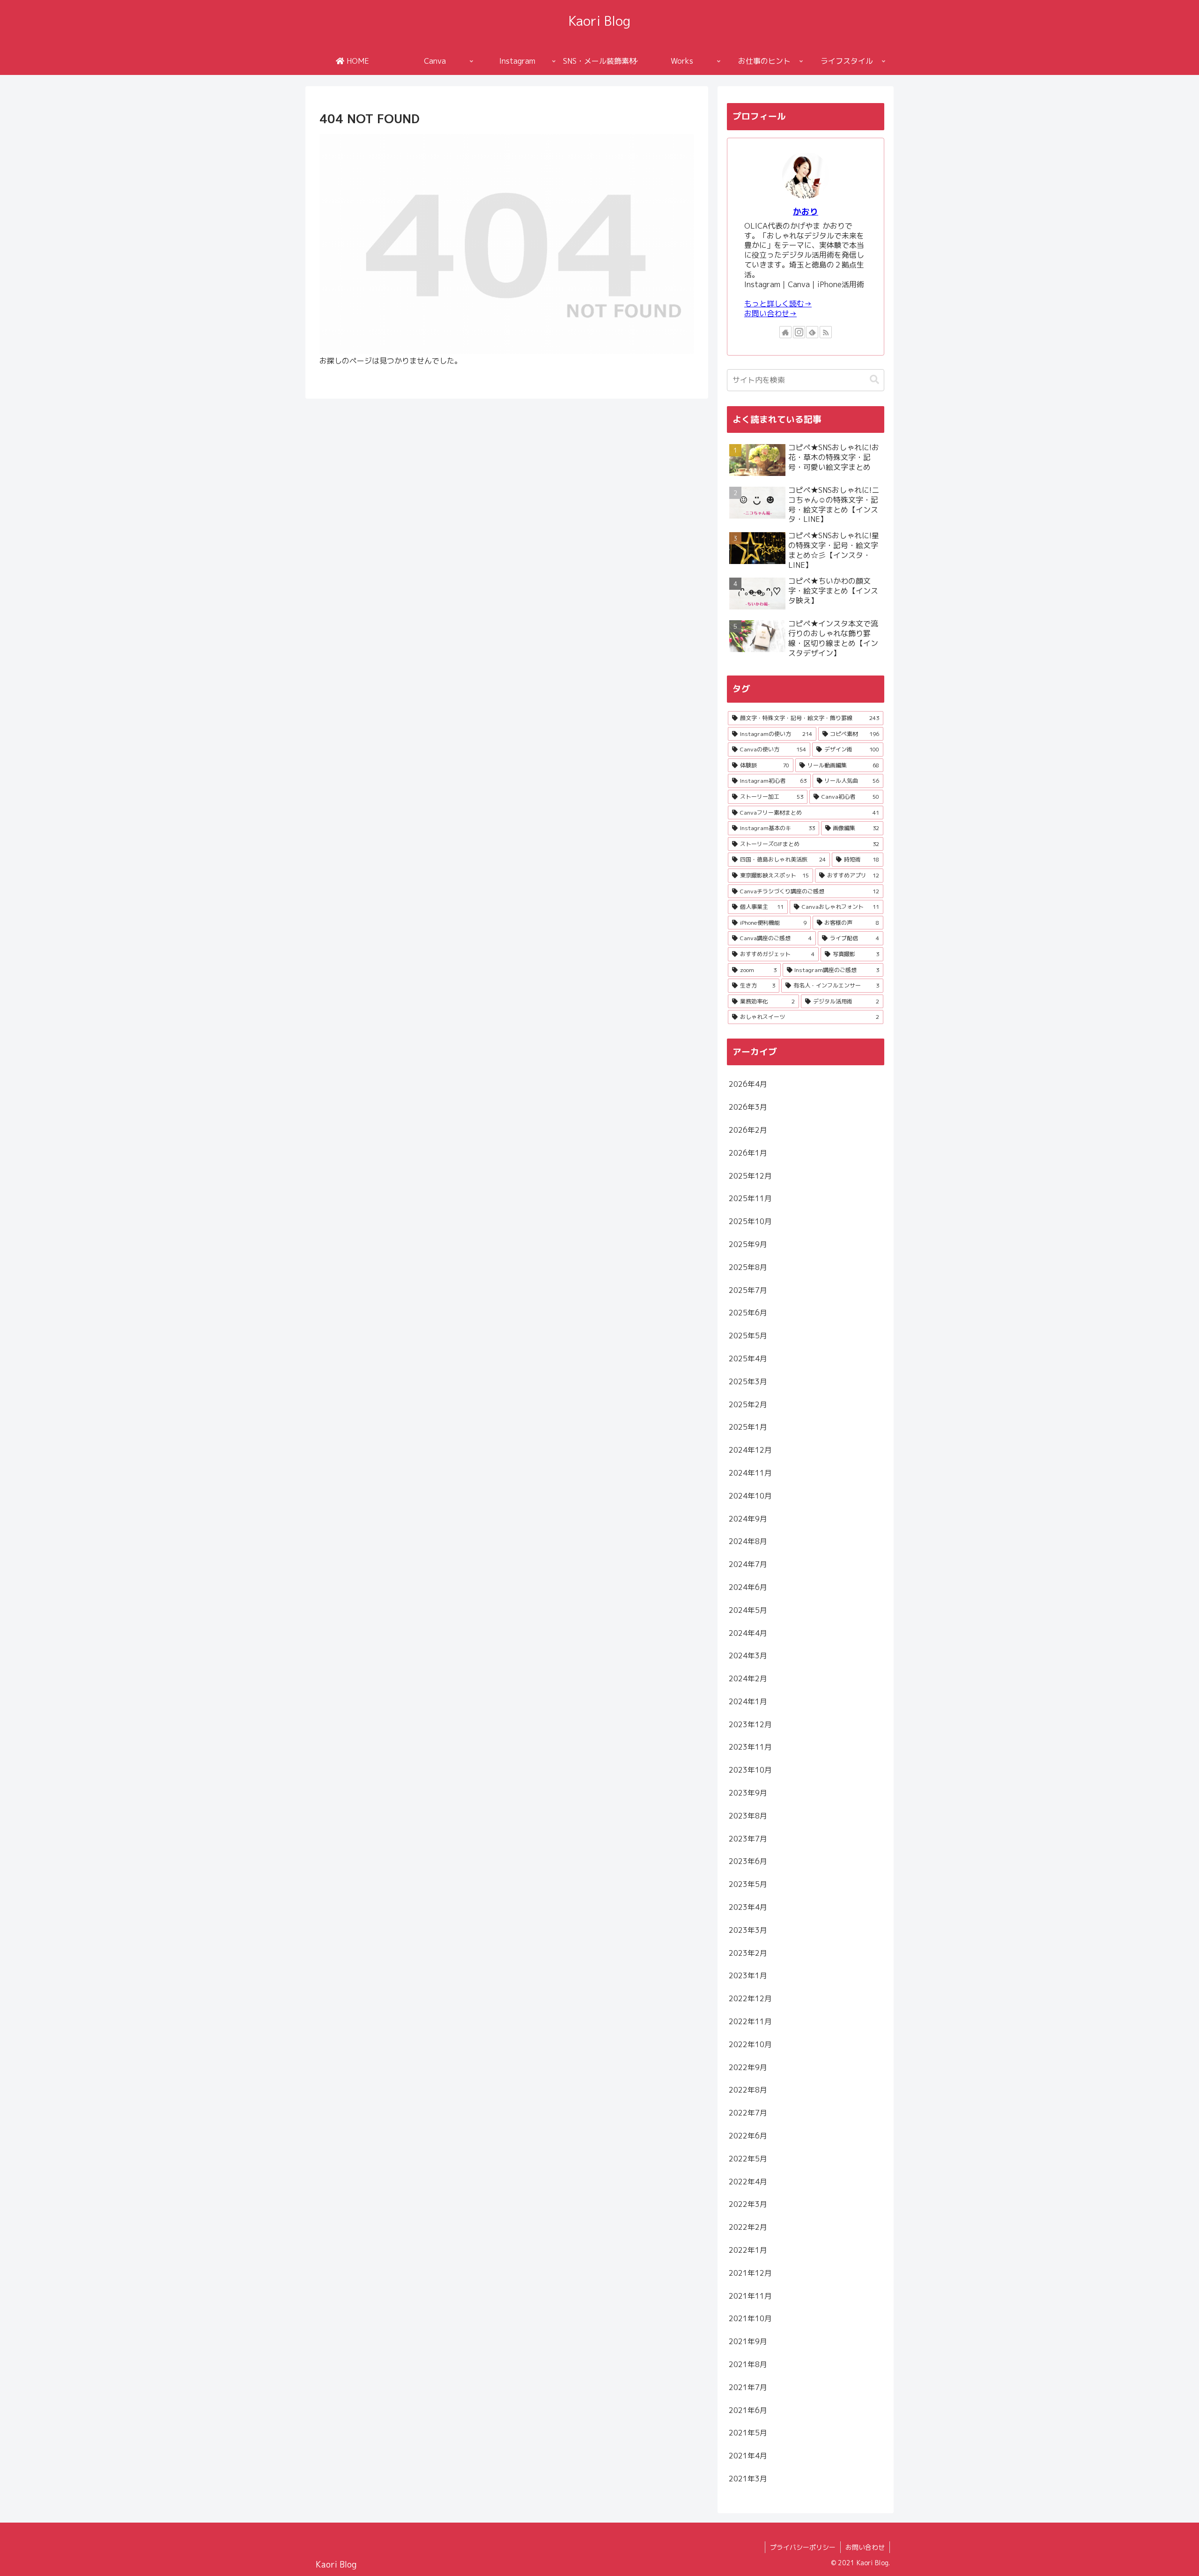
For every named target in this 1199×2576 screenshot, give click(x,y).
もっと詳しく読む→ (778, 304)
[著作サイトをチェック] (785, 332)
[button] (874, 380)
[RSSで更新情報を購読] (826, 332)
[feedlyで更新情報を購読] (812, 332)
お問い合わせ (865, 2547)
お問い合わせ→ (770, 313)
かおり (806, 212)
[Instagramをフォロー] (799, 332)
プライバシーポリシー (803, 2547)
